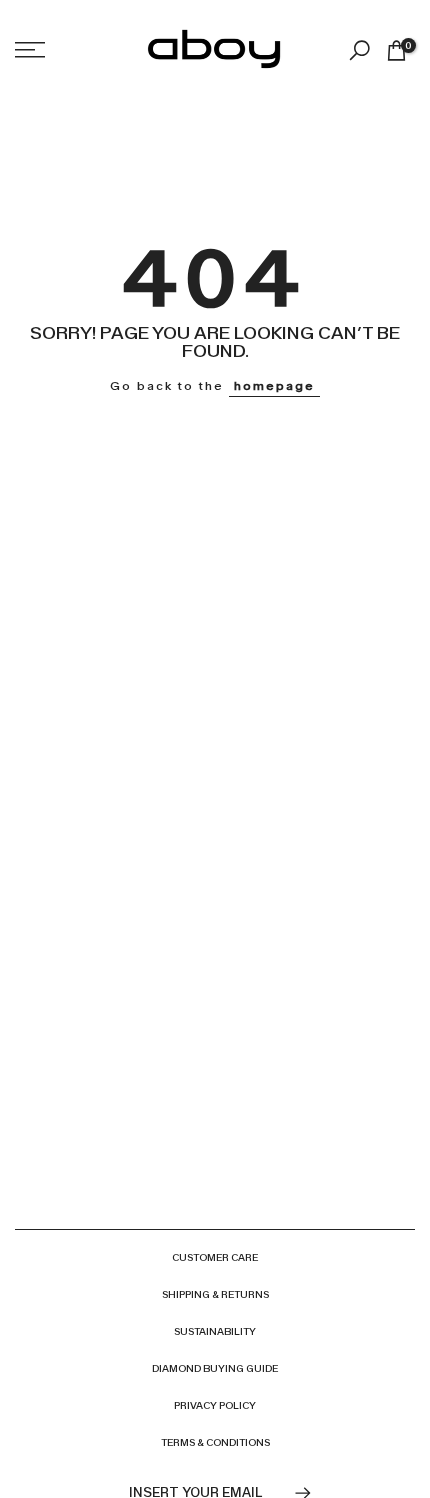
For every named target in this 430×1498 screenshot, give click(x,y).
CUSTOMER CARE (215, 1257)
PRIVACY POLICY (215, 1405)
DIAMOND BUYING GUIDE (215, 1368)
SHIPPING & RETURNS (215, 1294)
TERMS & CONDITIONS (215, 1442)
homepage (274, 386)
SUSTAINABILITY (215, 1331)
